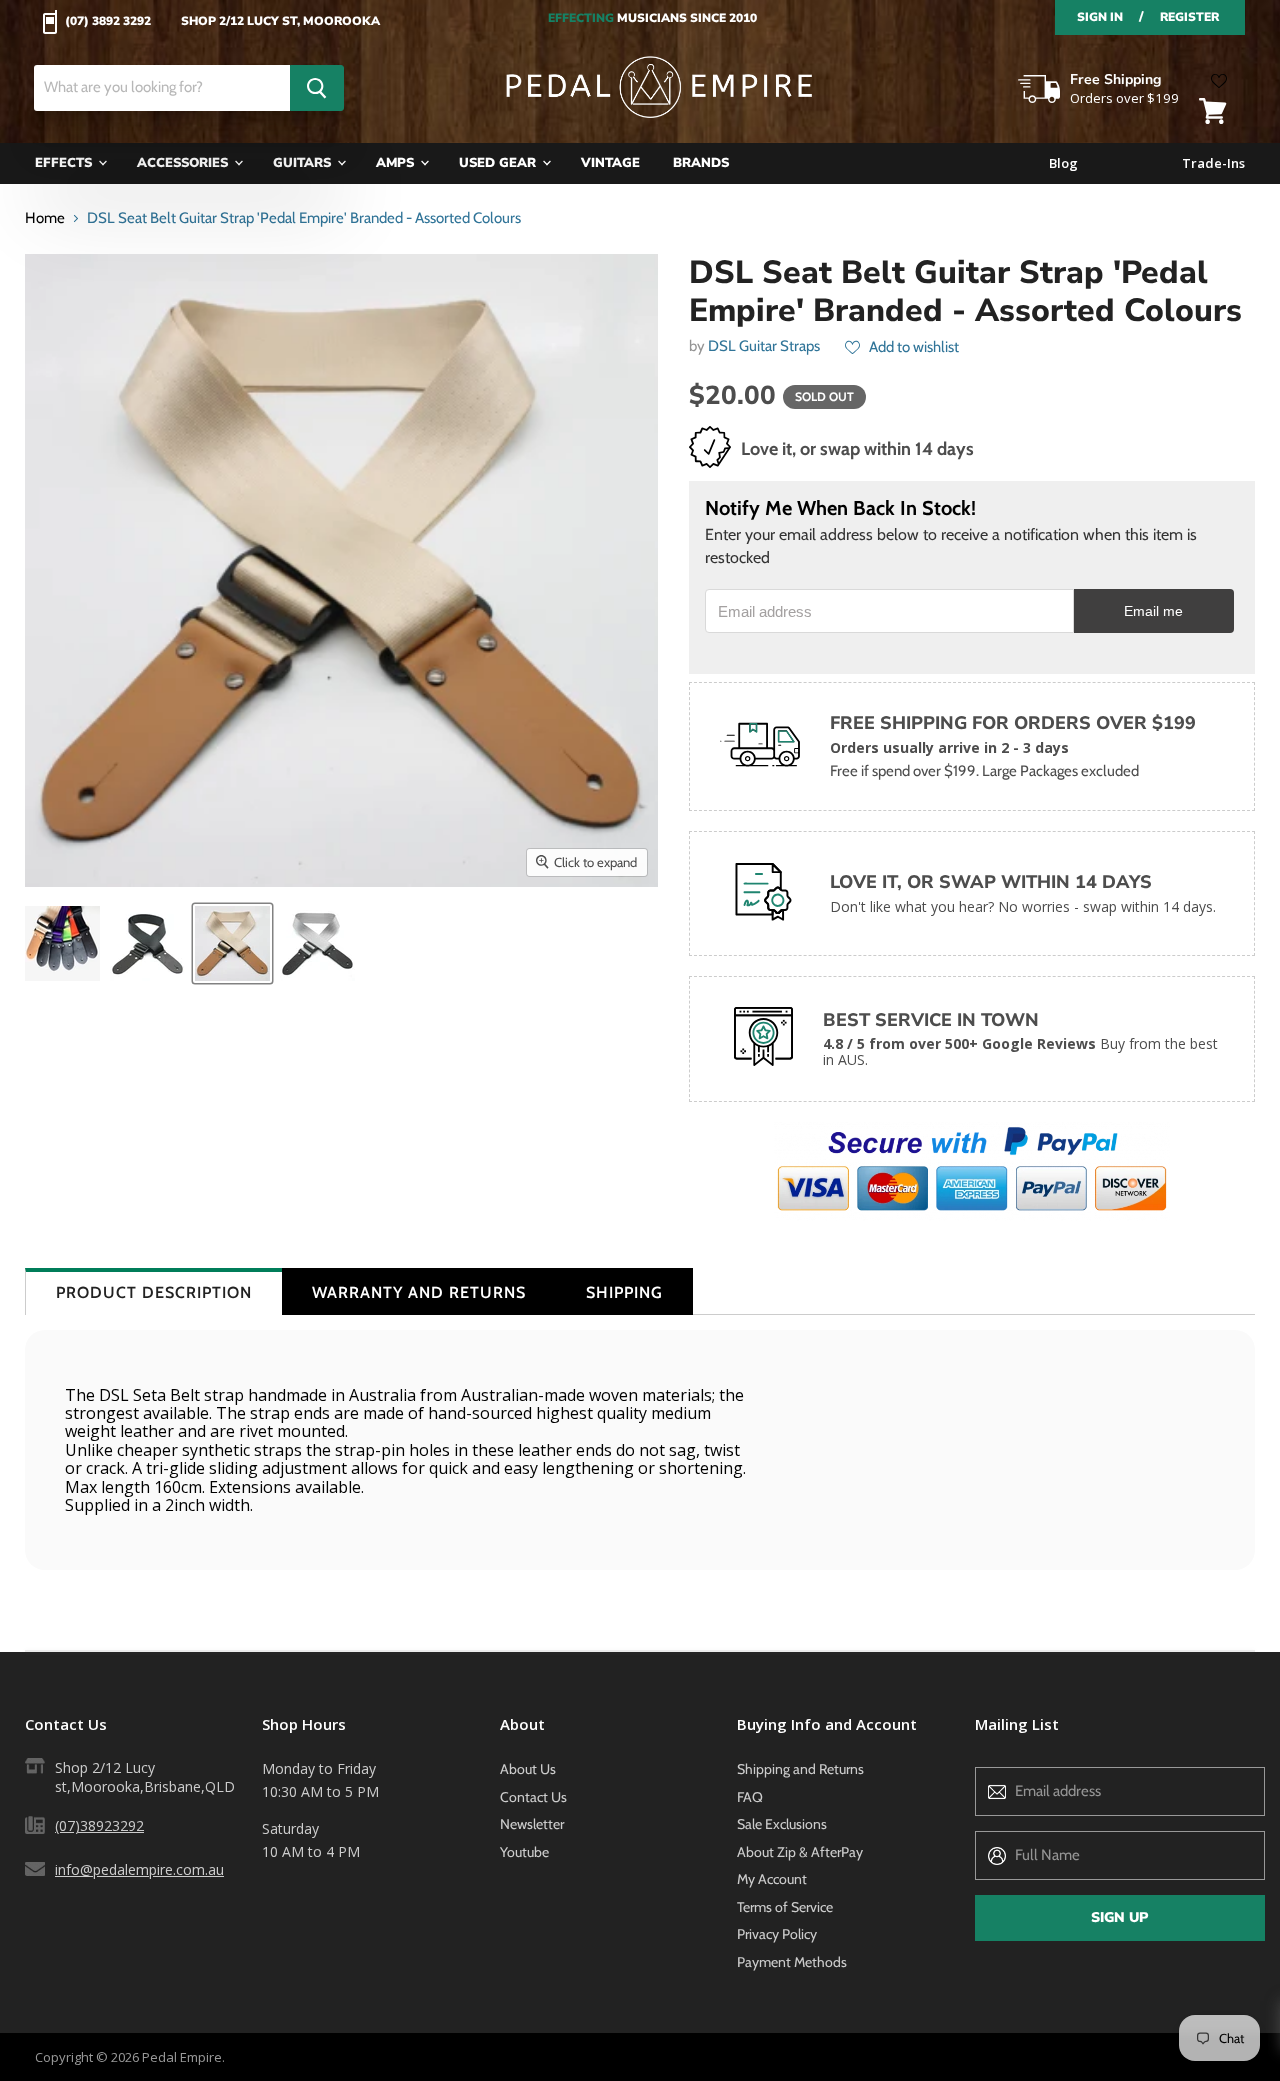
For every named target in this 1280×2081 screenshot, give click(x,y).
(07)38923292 (99, 1825)
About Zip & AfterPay (800, 1852)
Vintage (610, 163)
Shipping (624, 1292)
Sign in (1100, 17)
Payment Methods (792, 1962)
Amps (397, 163)
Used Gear (499, 163)
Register (1189, 17)
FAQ (750, 1797)
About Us (528, 1769)
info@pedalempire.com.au (139, 1869)
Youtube (524, 1852)
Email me (1153, 611)
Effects (65, 163)
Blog (1063, 163)
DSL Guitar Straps (764, 346)
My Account (772, 1879)
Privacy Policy (777, 1934)
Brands (701, 163)
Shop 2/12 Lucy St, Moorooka (280, 22)
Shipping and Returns (800, 1769)
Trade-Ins (1213, 163)
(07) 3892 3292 (108, 22)
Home (45, 218)
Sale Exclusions (782, 1824)
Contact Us (533, 1797)
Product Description (154, 1292)
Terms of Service (785, 1907)
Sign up (1119, 1917)
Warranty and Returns (419, 1292)
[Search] (317, 88)
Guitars (304, 163)
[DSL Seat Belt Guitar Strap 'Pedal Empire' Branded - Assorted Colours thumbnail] (147, 943)
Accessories (184, 163)
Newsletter (532, 1824)
